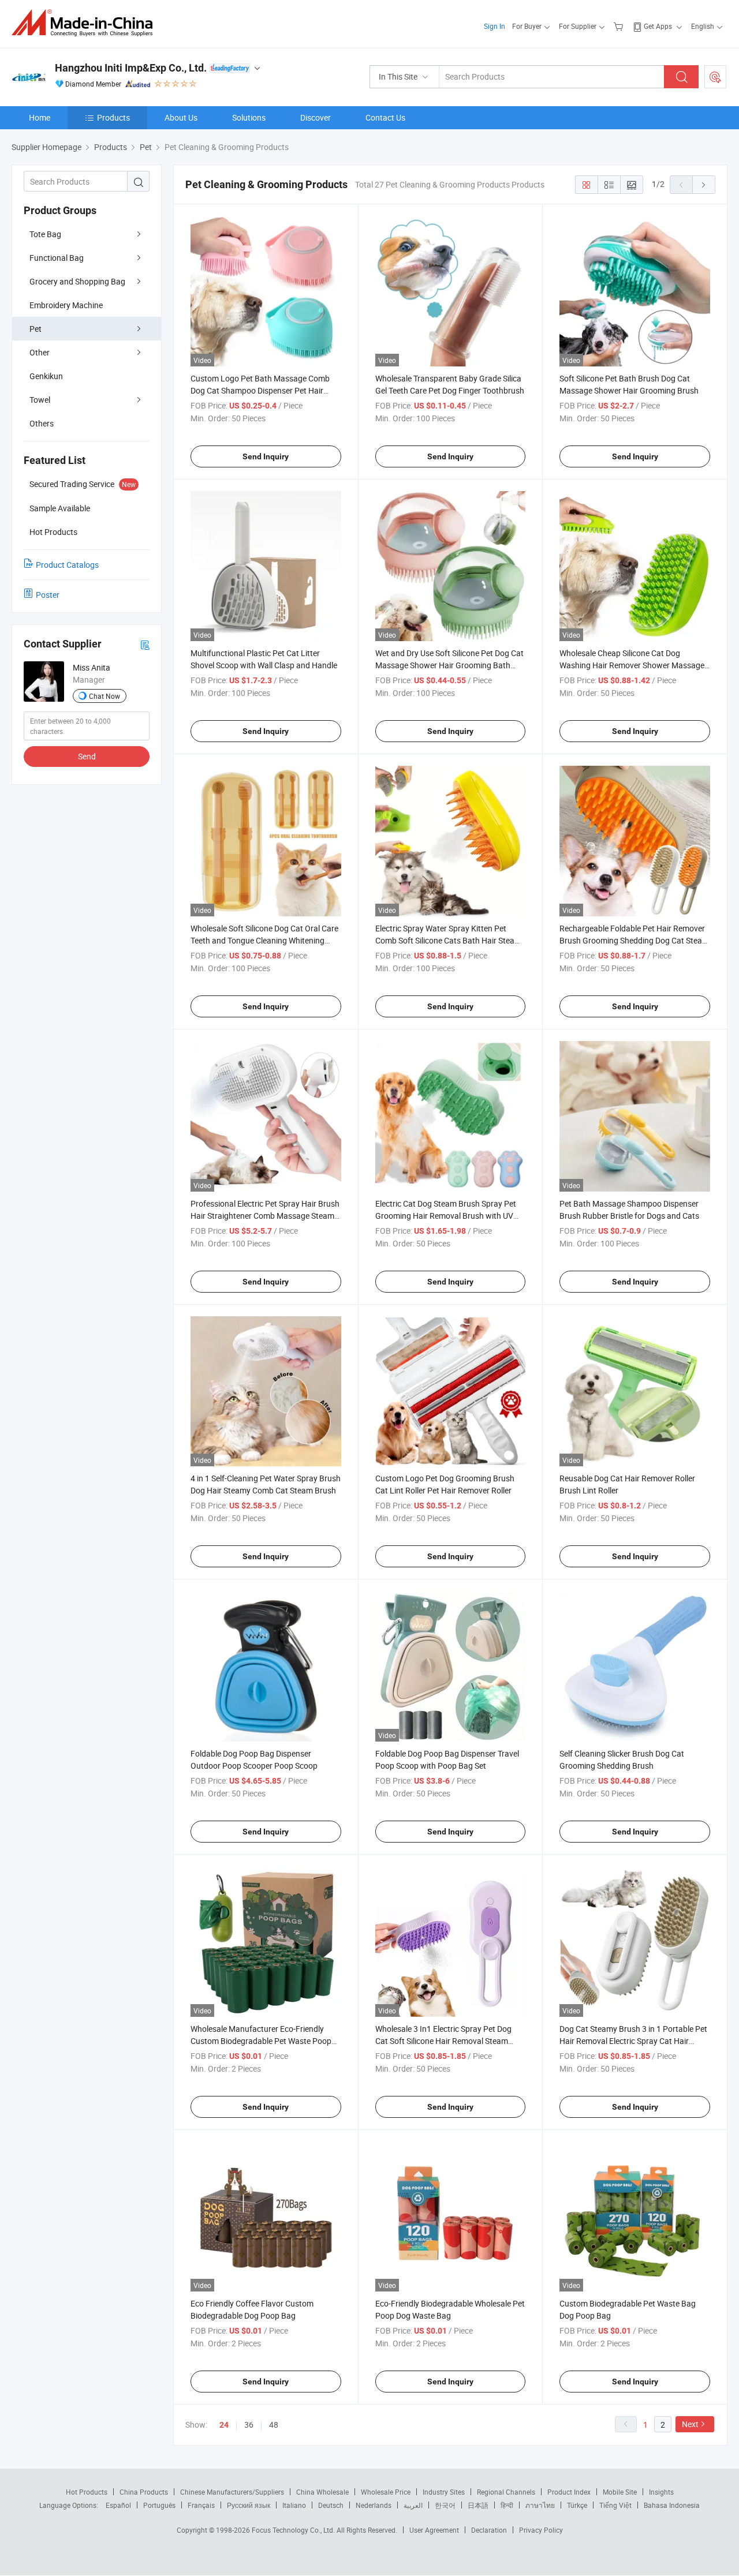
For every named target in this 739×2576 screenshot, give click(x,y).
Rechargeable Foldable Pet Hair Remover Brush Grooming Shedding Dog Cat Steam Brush (634, 940)
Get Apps (658, 26)
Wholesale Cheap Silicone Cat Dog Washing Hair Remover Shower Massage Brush (632, 665)
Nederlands (374, 2505)
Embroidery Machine (66, 305)
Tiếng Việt (615, 2505)
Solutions (249, 117)
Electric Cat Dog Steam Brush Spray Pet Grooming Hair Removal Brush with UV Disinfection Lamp (446, 1216)
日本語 (478, 2505)
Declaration (489, 2530)
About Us (181, 117)
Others (42, 423)
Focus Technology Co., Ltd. (294, 2530)
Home (40, 117)
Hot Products (87, 2492)
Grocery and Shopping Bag (77, 281)
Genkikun (46, 376)
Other (40, 352)
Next (690, 2424)
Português (159, 2505)
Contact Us (385, 117)
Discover (316, 117)
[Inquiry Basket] (620, 26)
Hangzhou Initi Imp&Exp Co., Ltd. (131, 68)
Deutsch (331, 2505)
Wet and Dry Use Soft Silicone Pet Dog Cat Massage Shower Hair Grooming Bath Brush (449, 665)
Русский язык (249, 2505)
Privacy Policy (541, 2530)
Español (118, 2505)
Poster (48, 595)
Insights (661, 2492)
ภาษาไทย (540, 2505)
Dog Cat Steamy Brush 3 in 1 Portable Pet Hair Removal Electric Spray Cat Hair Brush (633, 2041)
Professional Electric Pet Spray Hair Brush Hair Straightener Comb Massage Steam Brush (265, 1216)
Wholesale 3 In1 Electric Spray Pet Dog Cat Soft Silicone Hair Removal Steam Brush (443, 2041)
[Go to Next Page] (704, 185)
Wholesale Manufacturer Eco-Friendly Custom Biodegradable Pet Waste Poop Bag (261, 2041)
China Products (144, 2492)
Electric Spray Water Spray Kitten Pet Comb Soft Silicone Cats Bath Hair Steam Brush (448, 940)
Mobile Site (620, 2492)
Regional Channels (506, 2492)
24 (224, 2425)
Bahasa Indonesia (672, 2505)
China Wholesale (322, 2492)
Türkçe (577, 2505)
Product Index (569, 2492)
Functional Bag (57, 258)
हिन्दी (507, 2505)
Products (113, 117)
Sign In (494, 26)
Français (201, 2505)
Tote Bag (45, 234)
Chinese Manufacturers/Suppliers (232, 2492)
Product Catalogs (67, 565)
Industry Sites (444, 2492)
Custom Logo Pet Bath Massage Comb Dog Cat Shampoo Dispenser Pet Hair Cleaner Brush (260, 390)
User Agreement (434, 2530)
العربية (413, 2505)
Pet (36, 329)
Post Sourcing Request (715, 77)
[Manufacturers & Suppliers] (86, 23)
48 (274, 2425)
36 (249, 2425)
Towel (40, 400)
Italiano (294, 2505)
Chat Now (104, 696)
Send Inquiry (266, 456)
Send (87, 756)
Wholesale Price (386, 2492)
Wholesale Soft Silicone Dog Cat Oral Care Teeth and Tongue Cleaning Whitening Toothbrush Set (264, 940)
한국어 (445, 2505)
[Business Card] (145, 644)
